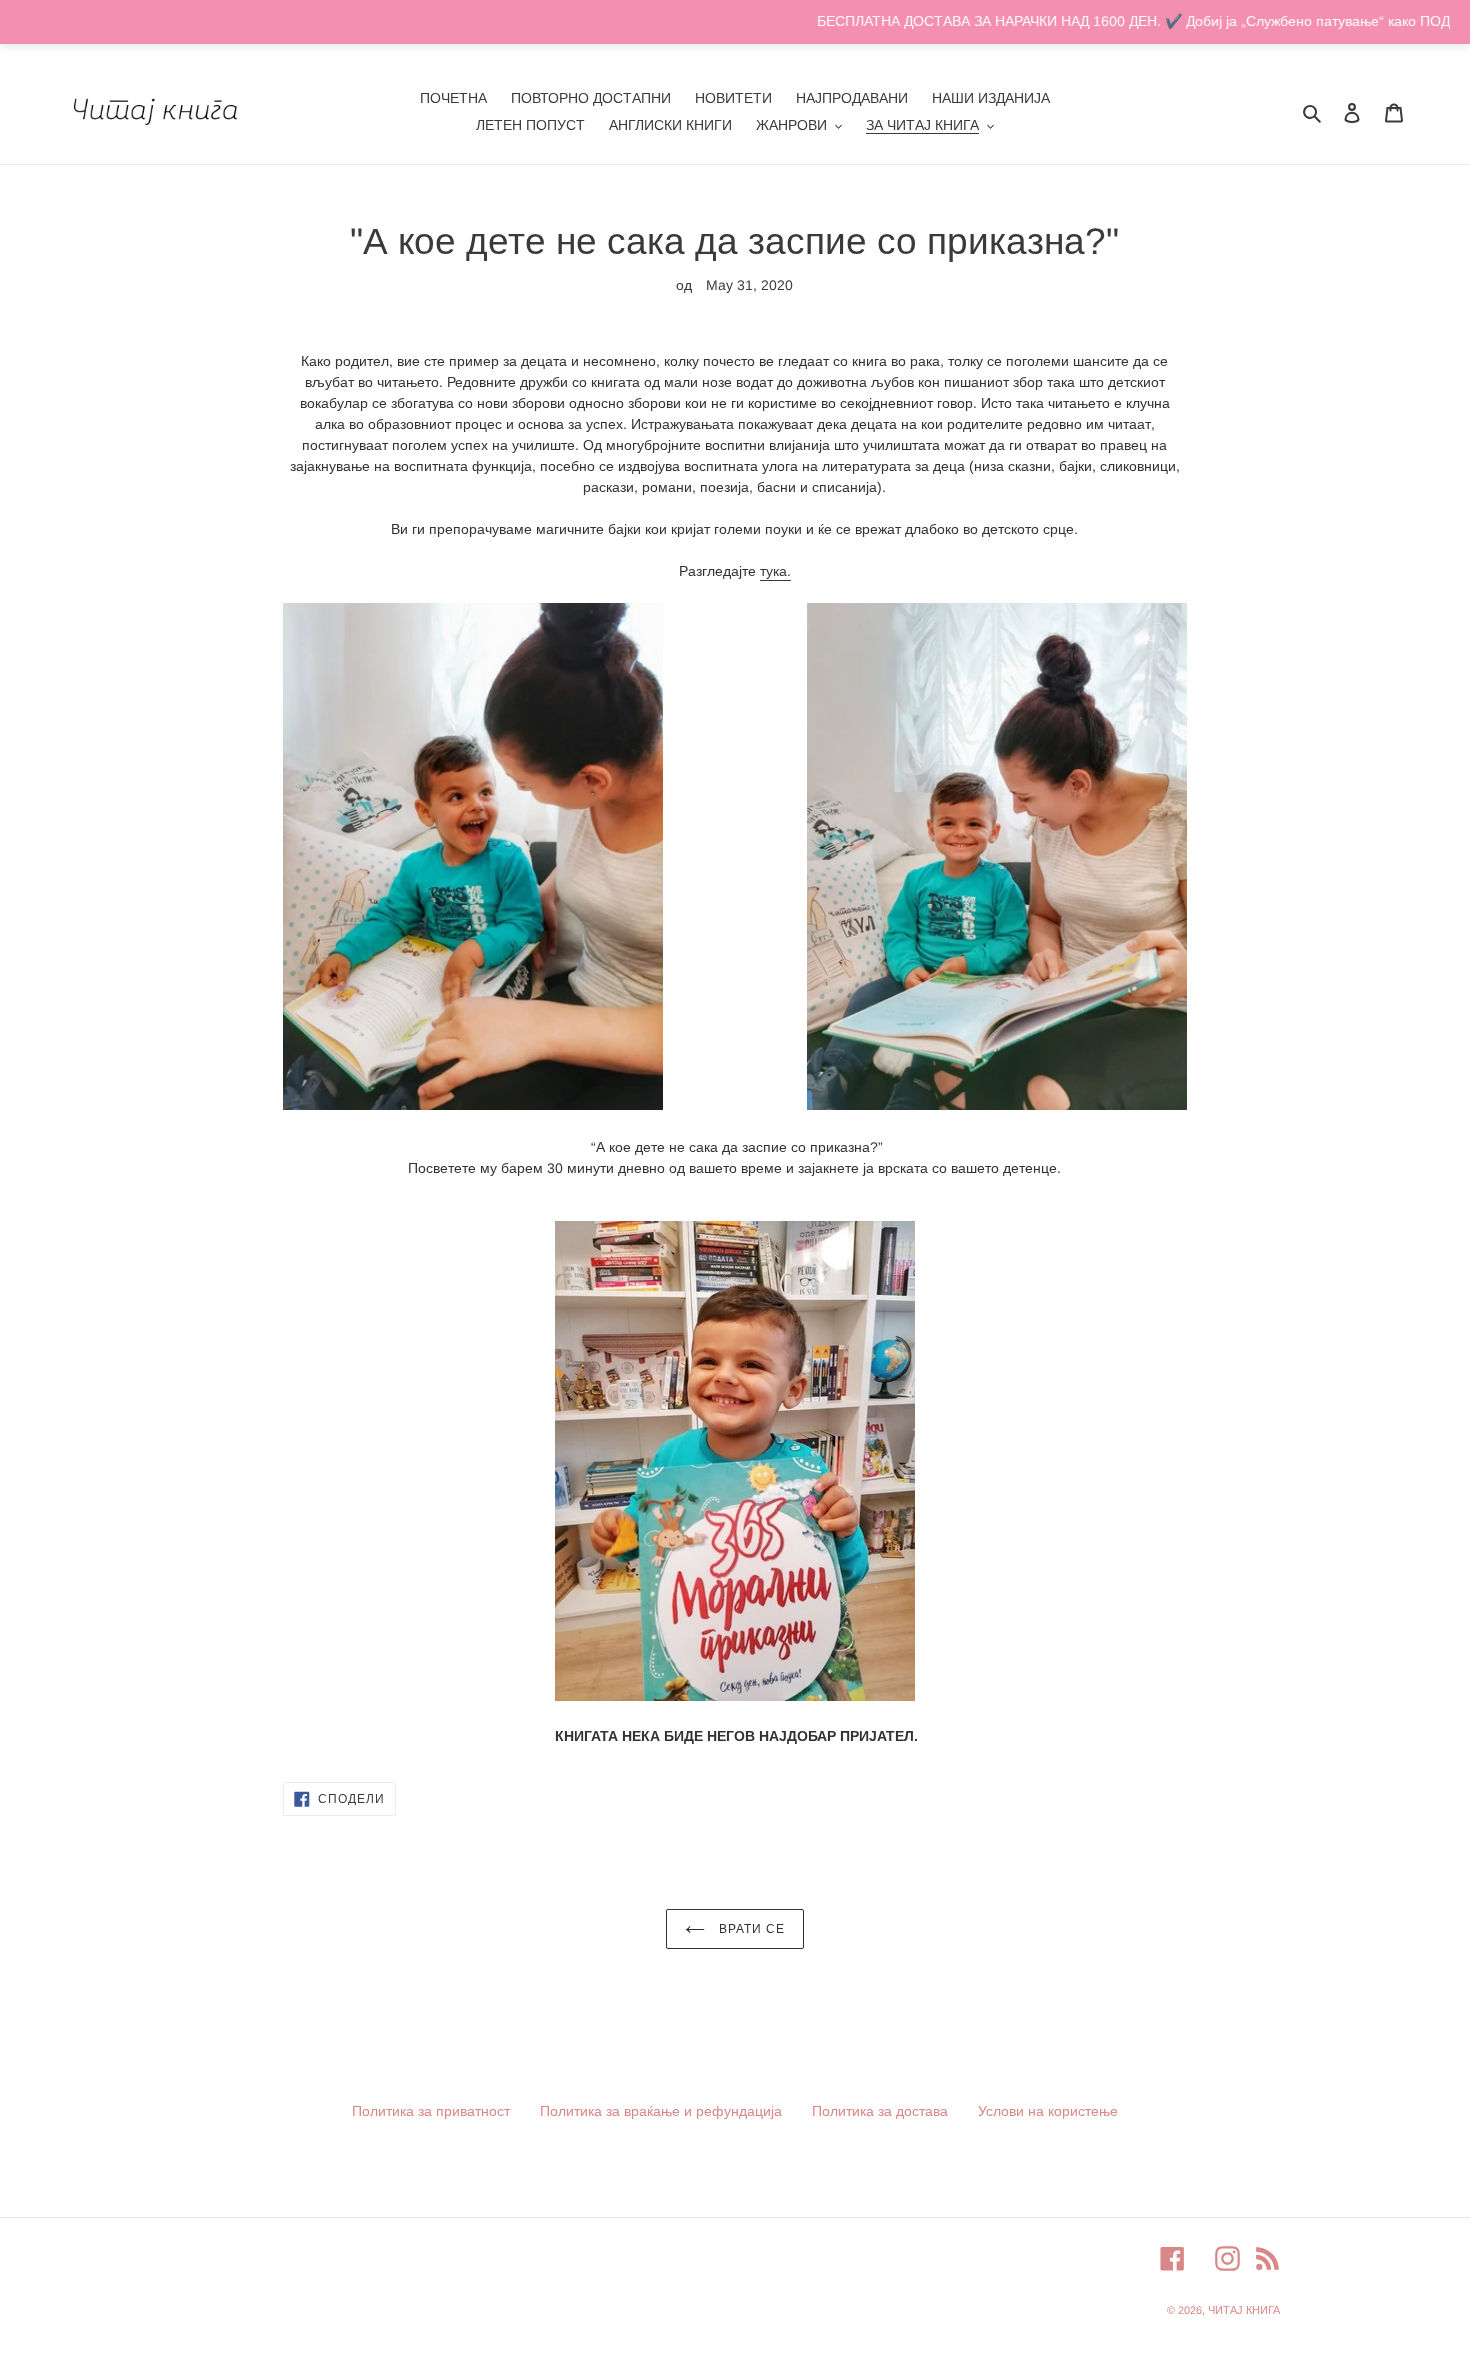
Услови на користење (1048, 2111)
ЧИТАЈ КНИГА (1244, 2310)
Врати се (750, 1929)
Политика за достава (880, 2111)
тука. (775, 571)
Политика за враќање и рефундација (661, 2111)
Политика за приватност (431, 2111)
